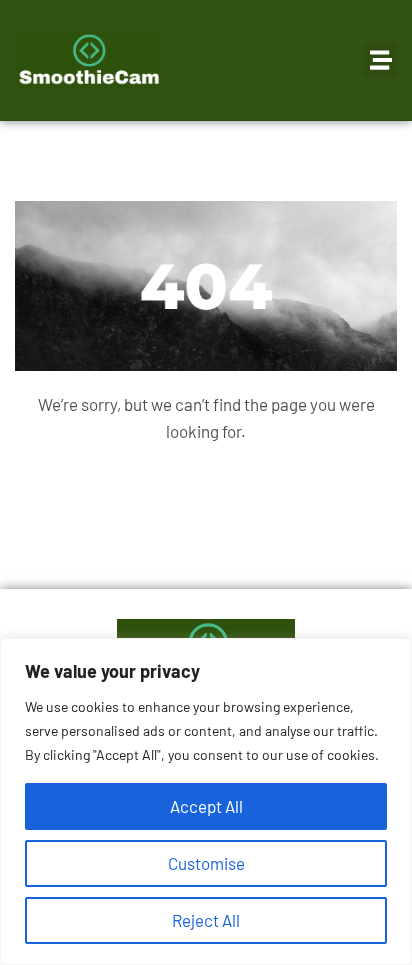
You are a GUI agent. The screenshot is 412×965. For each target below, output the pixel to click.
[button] (380, 60)
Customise (206, 863)
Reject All (206, 920)
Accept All (206, 806)
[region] (206, 801)
